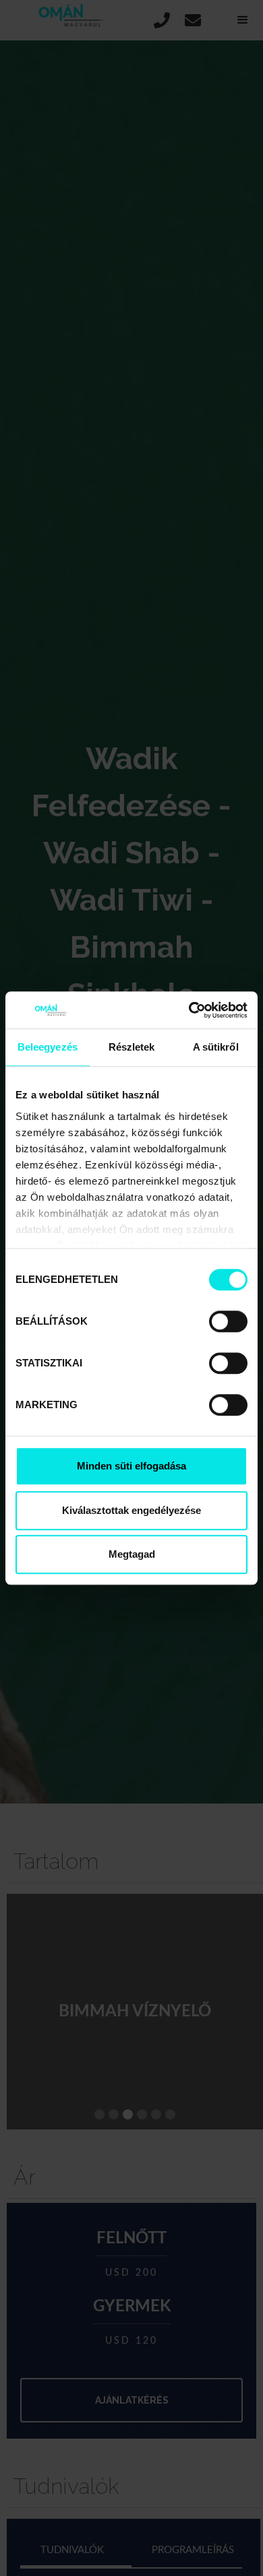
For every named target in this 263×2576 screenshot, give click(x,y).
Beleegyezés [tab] (48, 1047)
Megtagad (132, 1554)
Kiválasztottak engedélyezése (131, 1510)
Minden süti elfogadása (131, 1466)
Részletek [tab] (132, 1047)
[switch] (228, 1321)
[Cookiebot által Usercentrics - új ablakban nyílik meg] (189, 1010)
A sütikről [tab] (216, 1047)
